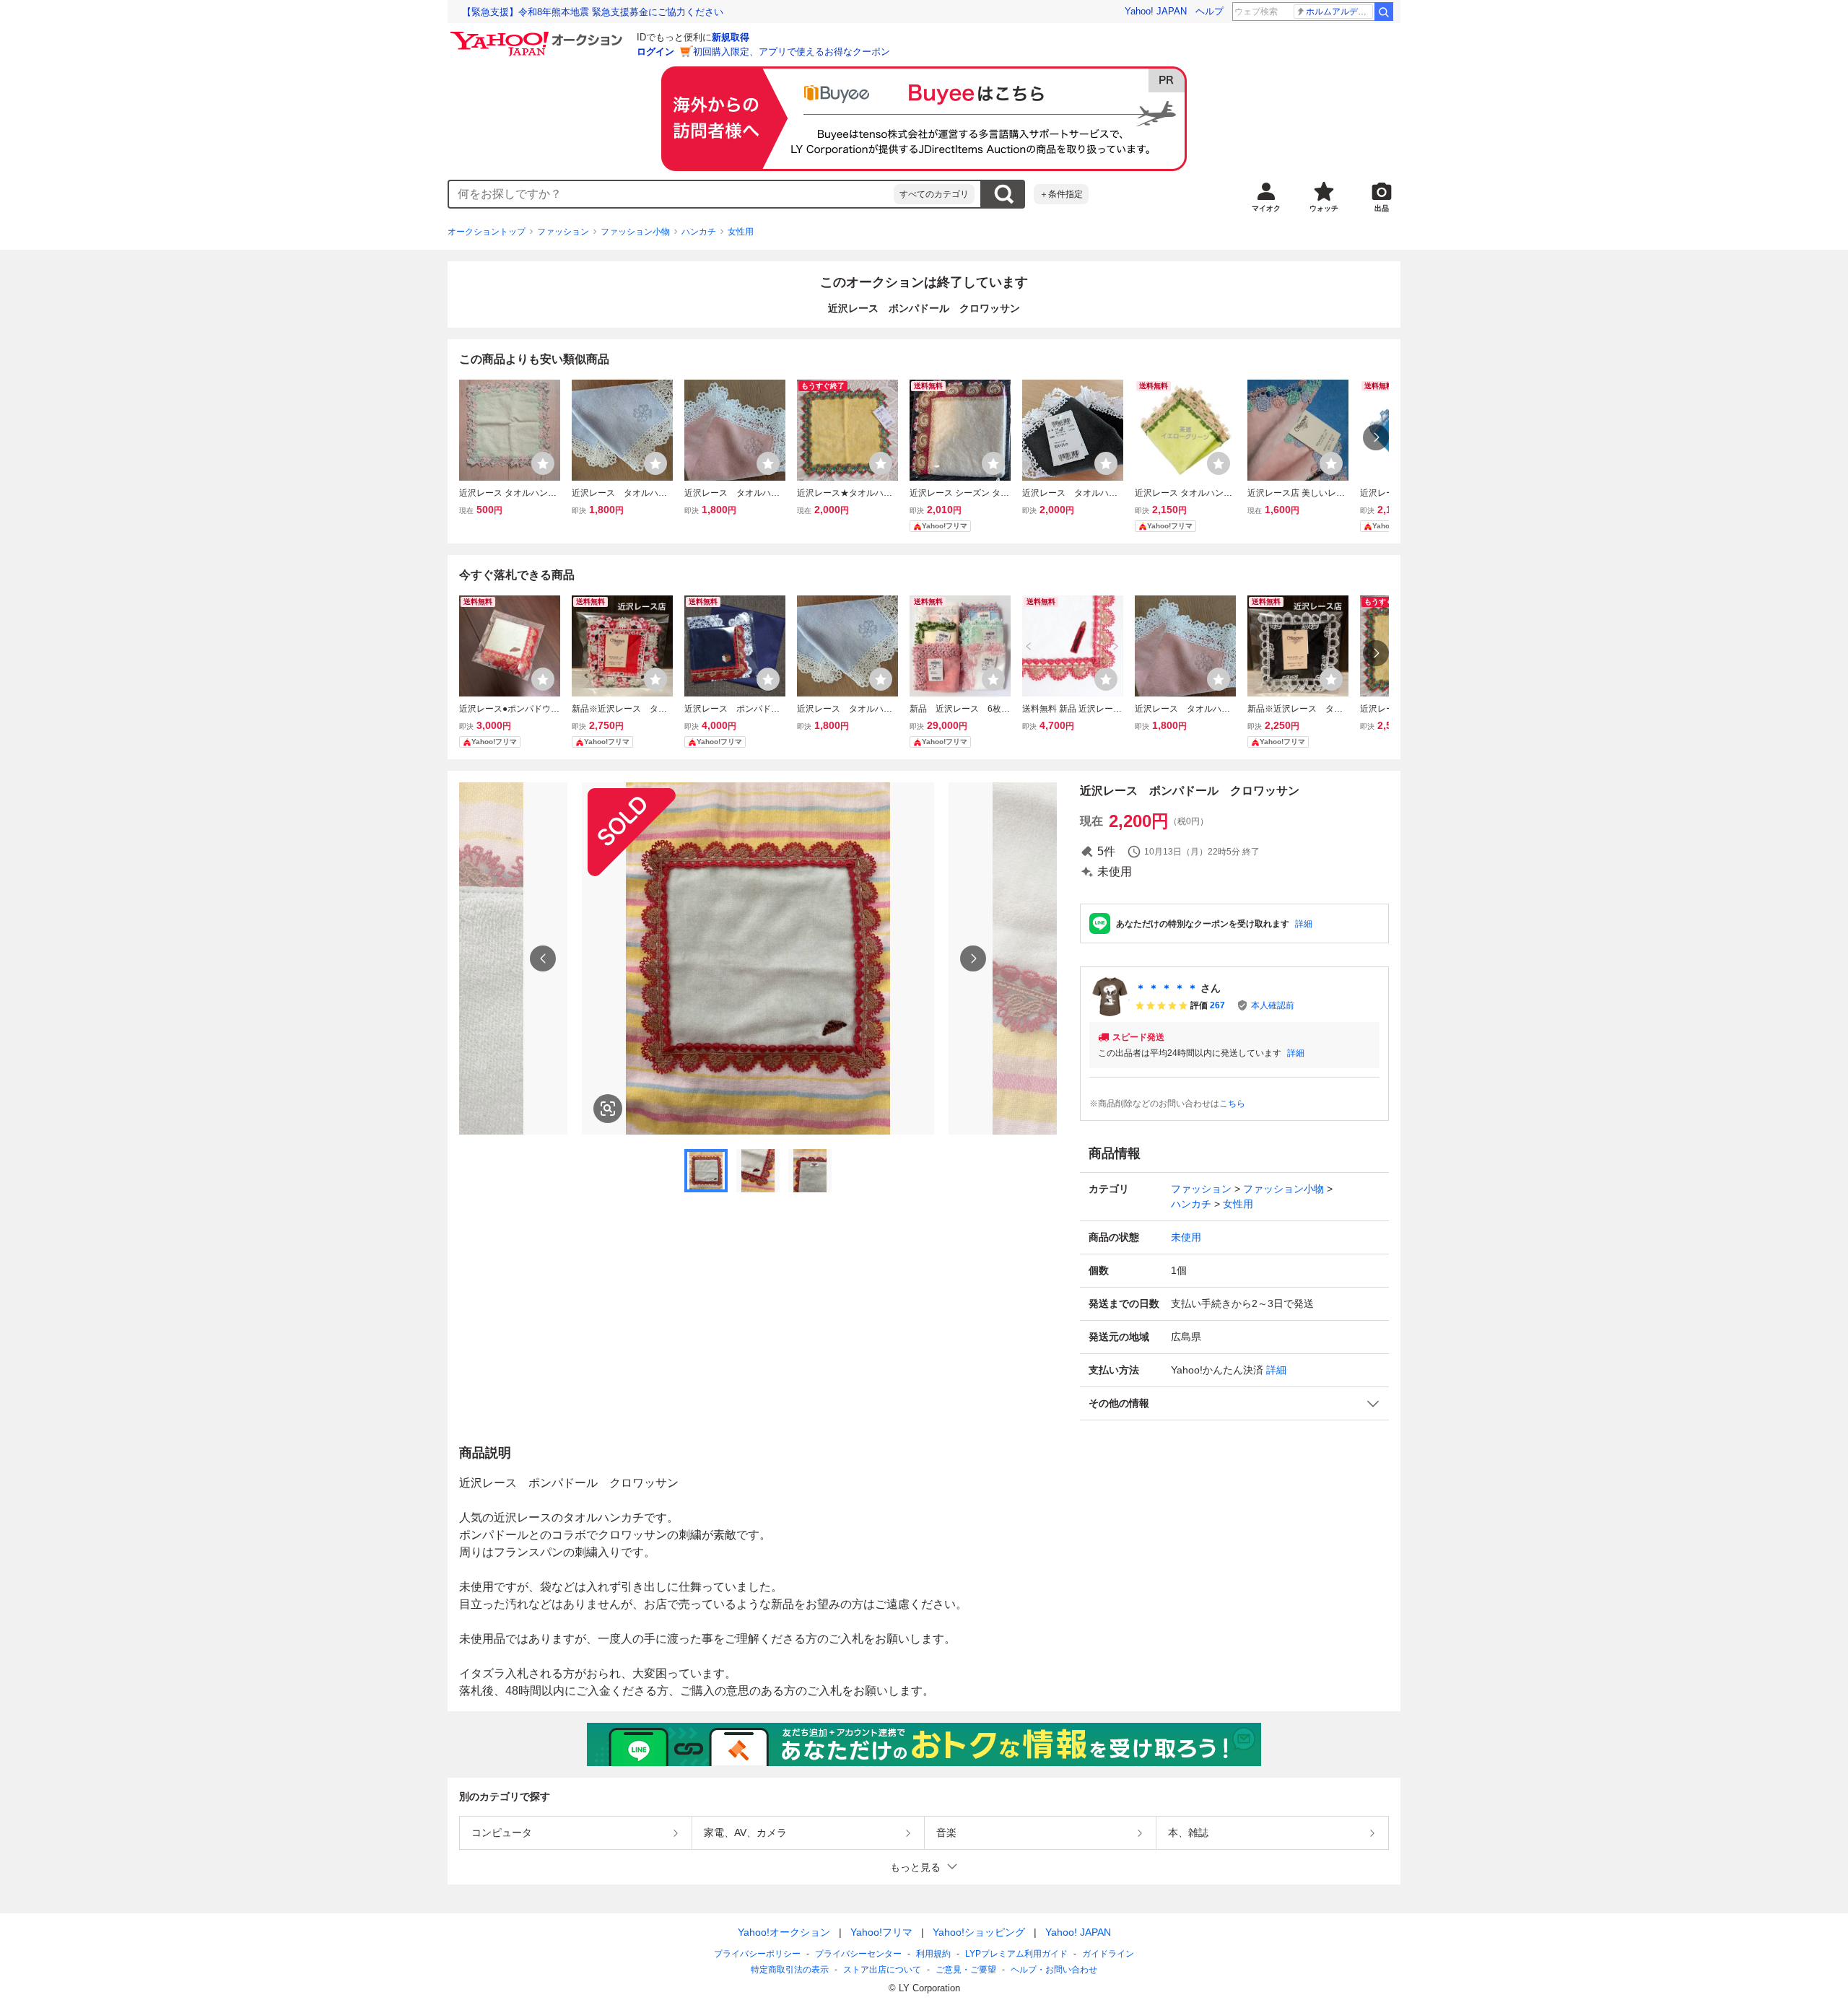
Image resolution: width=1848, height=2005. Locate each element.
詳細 (1304, 924)
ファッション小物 (635, 232)
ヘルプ (1210, 11)
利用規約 (933, 1954)
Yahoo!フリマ (881, 1932)
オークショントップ (487, 232)
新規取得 (731, 37)
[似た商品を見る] (608, 1109)
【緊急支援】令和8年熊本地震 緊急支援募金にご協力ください (593, 12)
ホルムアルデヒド (1339, 12)
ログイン (655, 52)
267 (1217, 1005)
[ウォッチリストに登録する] (543, 463)
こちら (1232, 1104)
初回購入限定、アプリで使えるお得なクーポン (792, 52)
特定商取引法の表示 (790, 1970)
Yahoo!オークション (784, 1932)
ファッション (563, 232)
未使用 (1186, 1237)
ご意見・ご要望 (966, 1970)
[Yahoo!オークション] (539, 35)
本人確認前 (1273, 1005)
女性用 (741, 232)
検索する (1003, 194)
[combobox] (671, 194)
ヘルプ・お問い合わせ (1054, 1970)
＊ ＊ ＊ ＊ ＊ (1167, 988)
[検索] (1384, 12)
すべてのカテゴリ (934, 194)
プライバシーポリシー (757, 1954)
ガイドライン (1108, 1954)
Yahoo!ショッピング (979, 1932)
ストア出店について (882, 1970)
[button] (1234, 1403)
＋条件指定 (1061, 194)
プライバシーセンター (858, 1954)
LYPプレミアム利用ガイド (1016, 1954)
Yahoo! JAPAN (1156, 11)
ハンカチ (699, 232)
